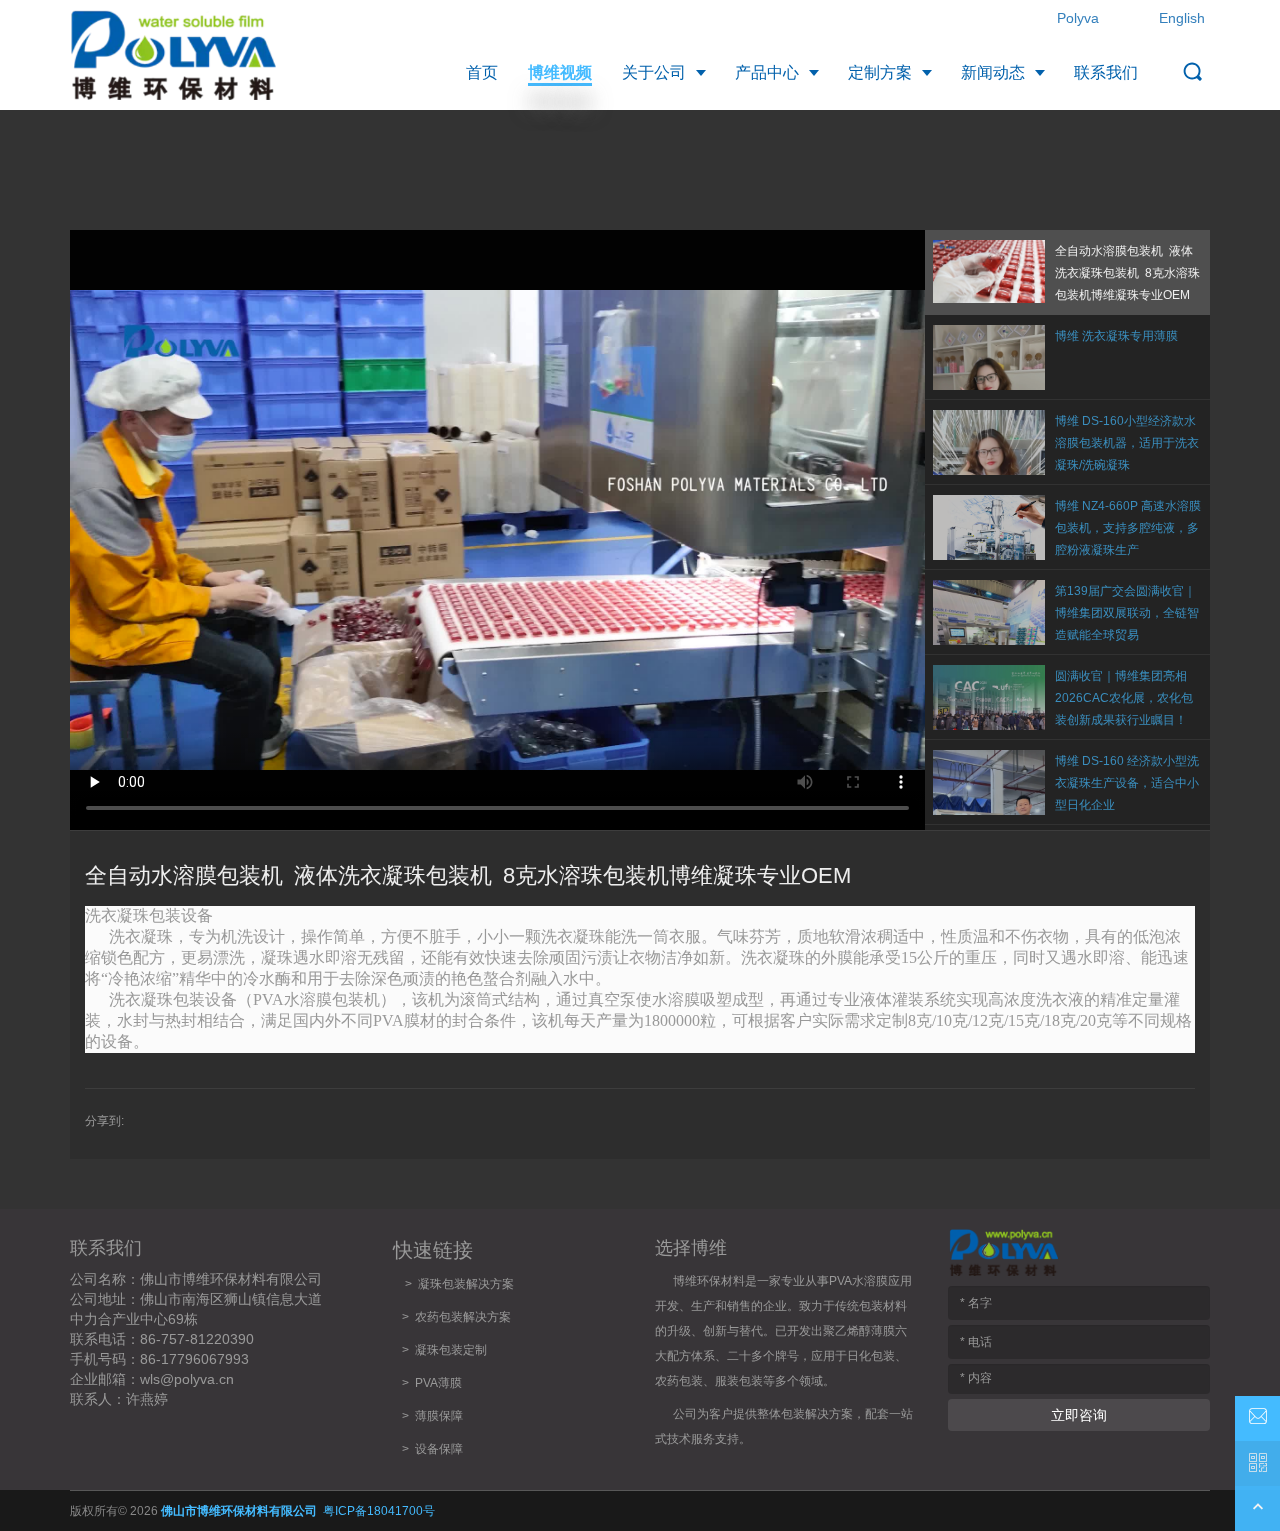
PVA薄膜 (438, 1383)
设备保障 (439, 1449)
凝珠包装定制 (451, 1350)
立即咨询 (1079, 1415)
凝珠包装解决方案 (466, 1284)
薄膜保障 (439, 1416)
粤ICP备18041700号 (379, 1511)
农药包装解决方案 (460, 1317)
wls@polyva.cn (187, 1379)
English (1182, 18)
